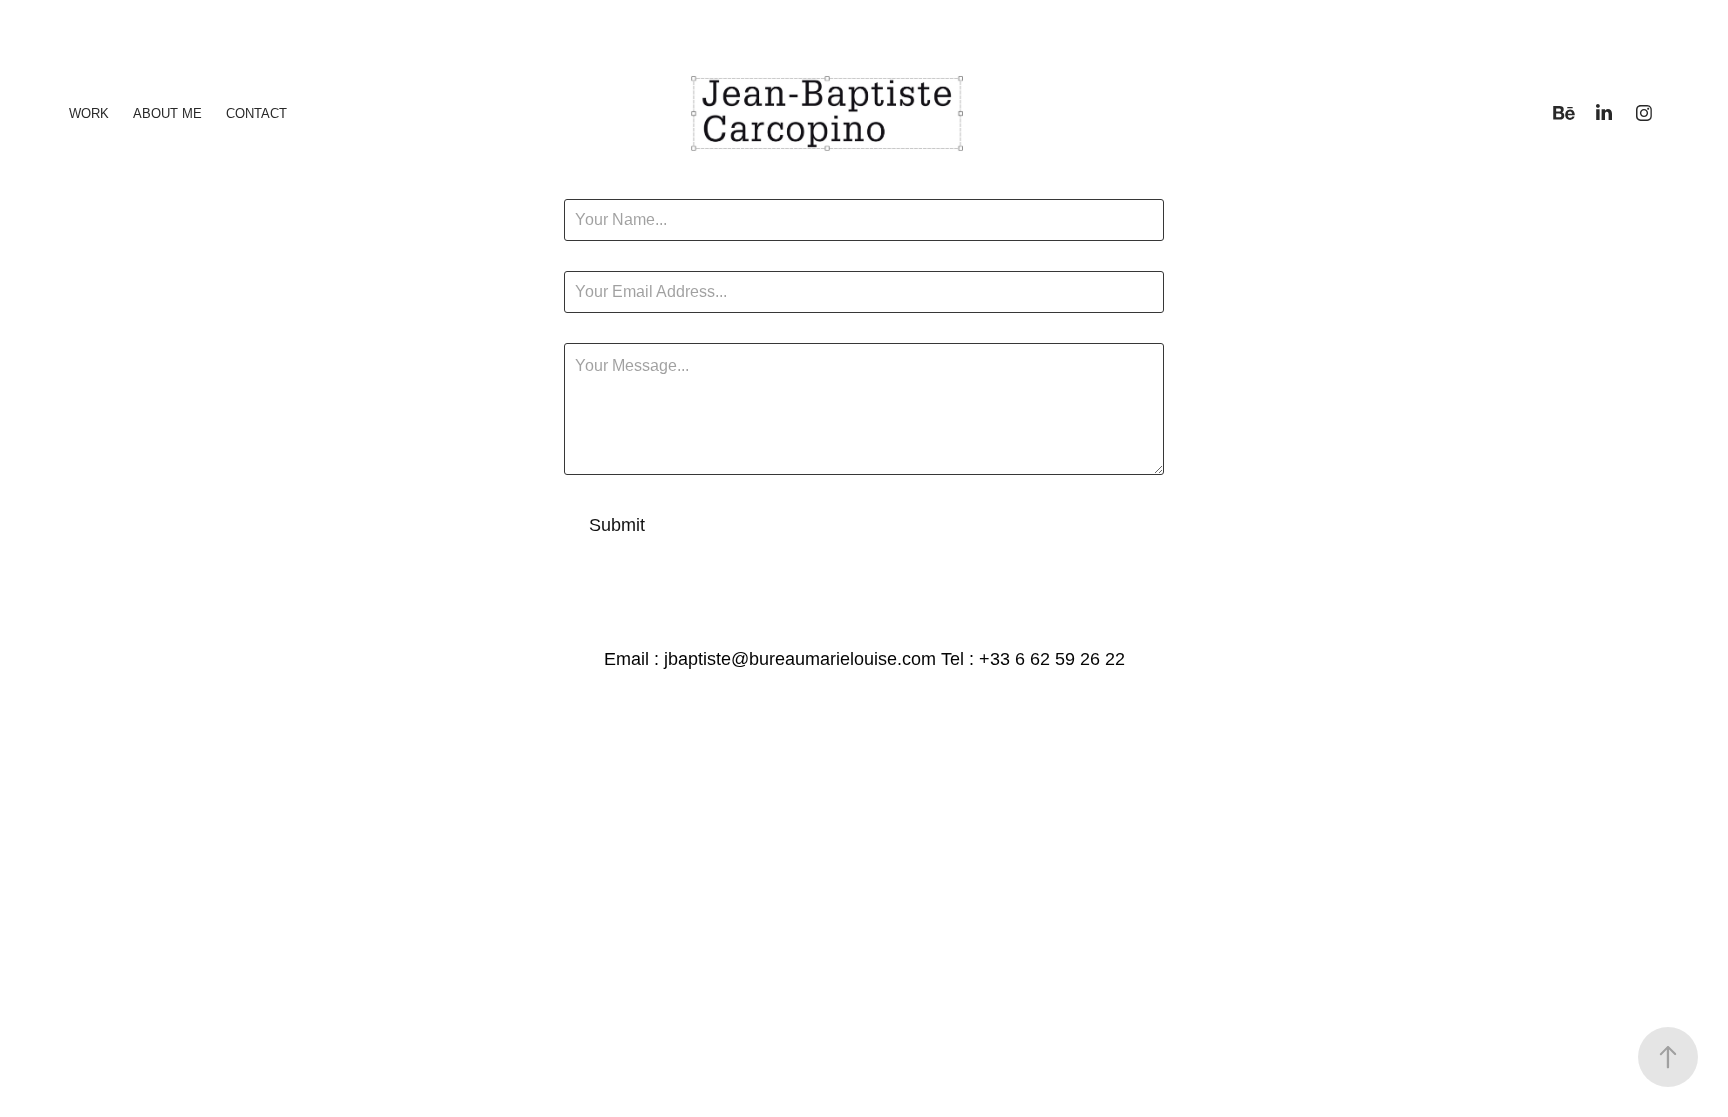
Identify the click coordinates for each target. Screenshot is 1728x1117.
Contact (256, 113)
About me (167, 113)
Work (89, 113)
